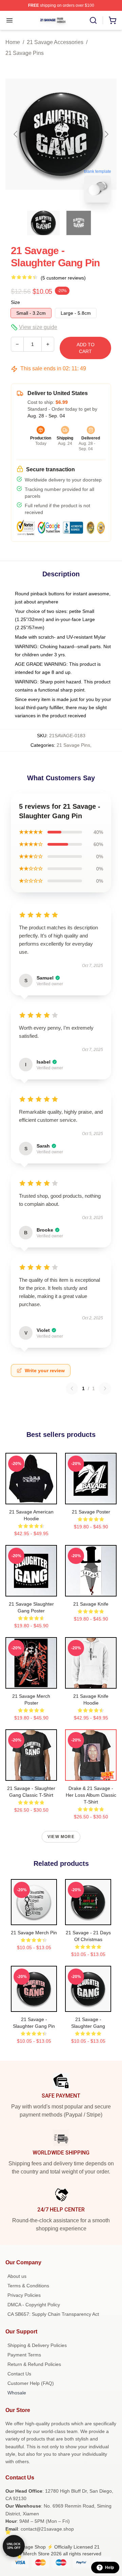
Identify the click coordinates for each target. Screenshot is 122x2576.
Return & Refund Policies (34, 2364)
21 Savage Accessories (55, 42)
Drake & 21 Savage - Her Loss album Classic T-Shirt (91, 1795)
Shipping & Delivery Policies (37, 2345)
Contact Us (19, 2374)
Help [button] (109, 2568)
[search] (93, 20)
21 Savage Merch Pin (34, 1933)
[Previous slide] (16, 134)
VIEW (31, 1498)
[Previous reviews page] (72, 1388)
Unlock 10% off (14, 2546)
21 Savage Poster (91, 1512)
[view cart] (113, 20)
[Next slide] (106, 134)
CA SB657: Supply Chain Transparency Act (53, 2314)
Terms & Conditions (28, 2286)
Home (13, 42)
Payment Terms (24, 2355)
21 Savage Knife (91, 1604)
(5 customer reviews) (63, 278)
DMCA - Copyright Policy (34, 2305)
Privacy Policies (24, 2295)
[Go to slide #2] (79, 223)
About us (17, 2276)
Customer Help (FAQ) (31, 2383)
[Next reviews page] (105, 1388)
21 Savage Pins (25, 53)
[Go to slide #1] (43, 223)
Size (15, 302)
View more (61, 1837)
